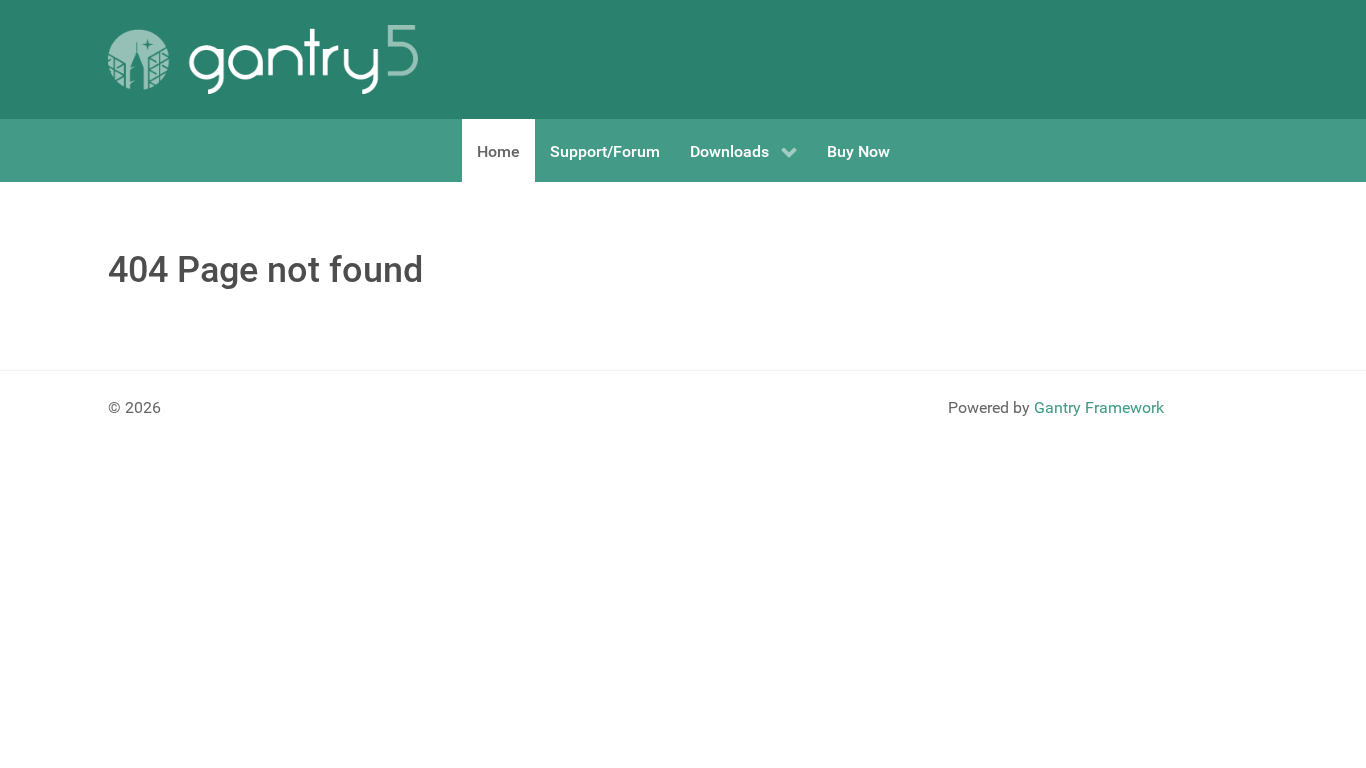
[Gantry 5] (263, 59)
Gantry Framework (1099, 407)
